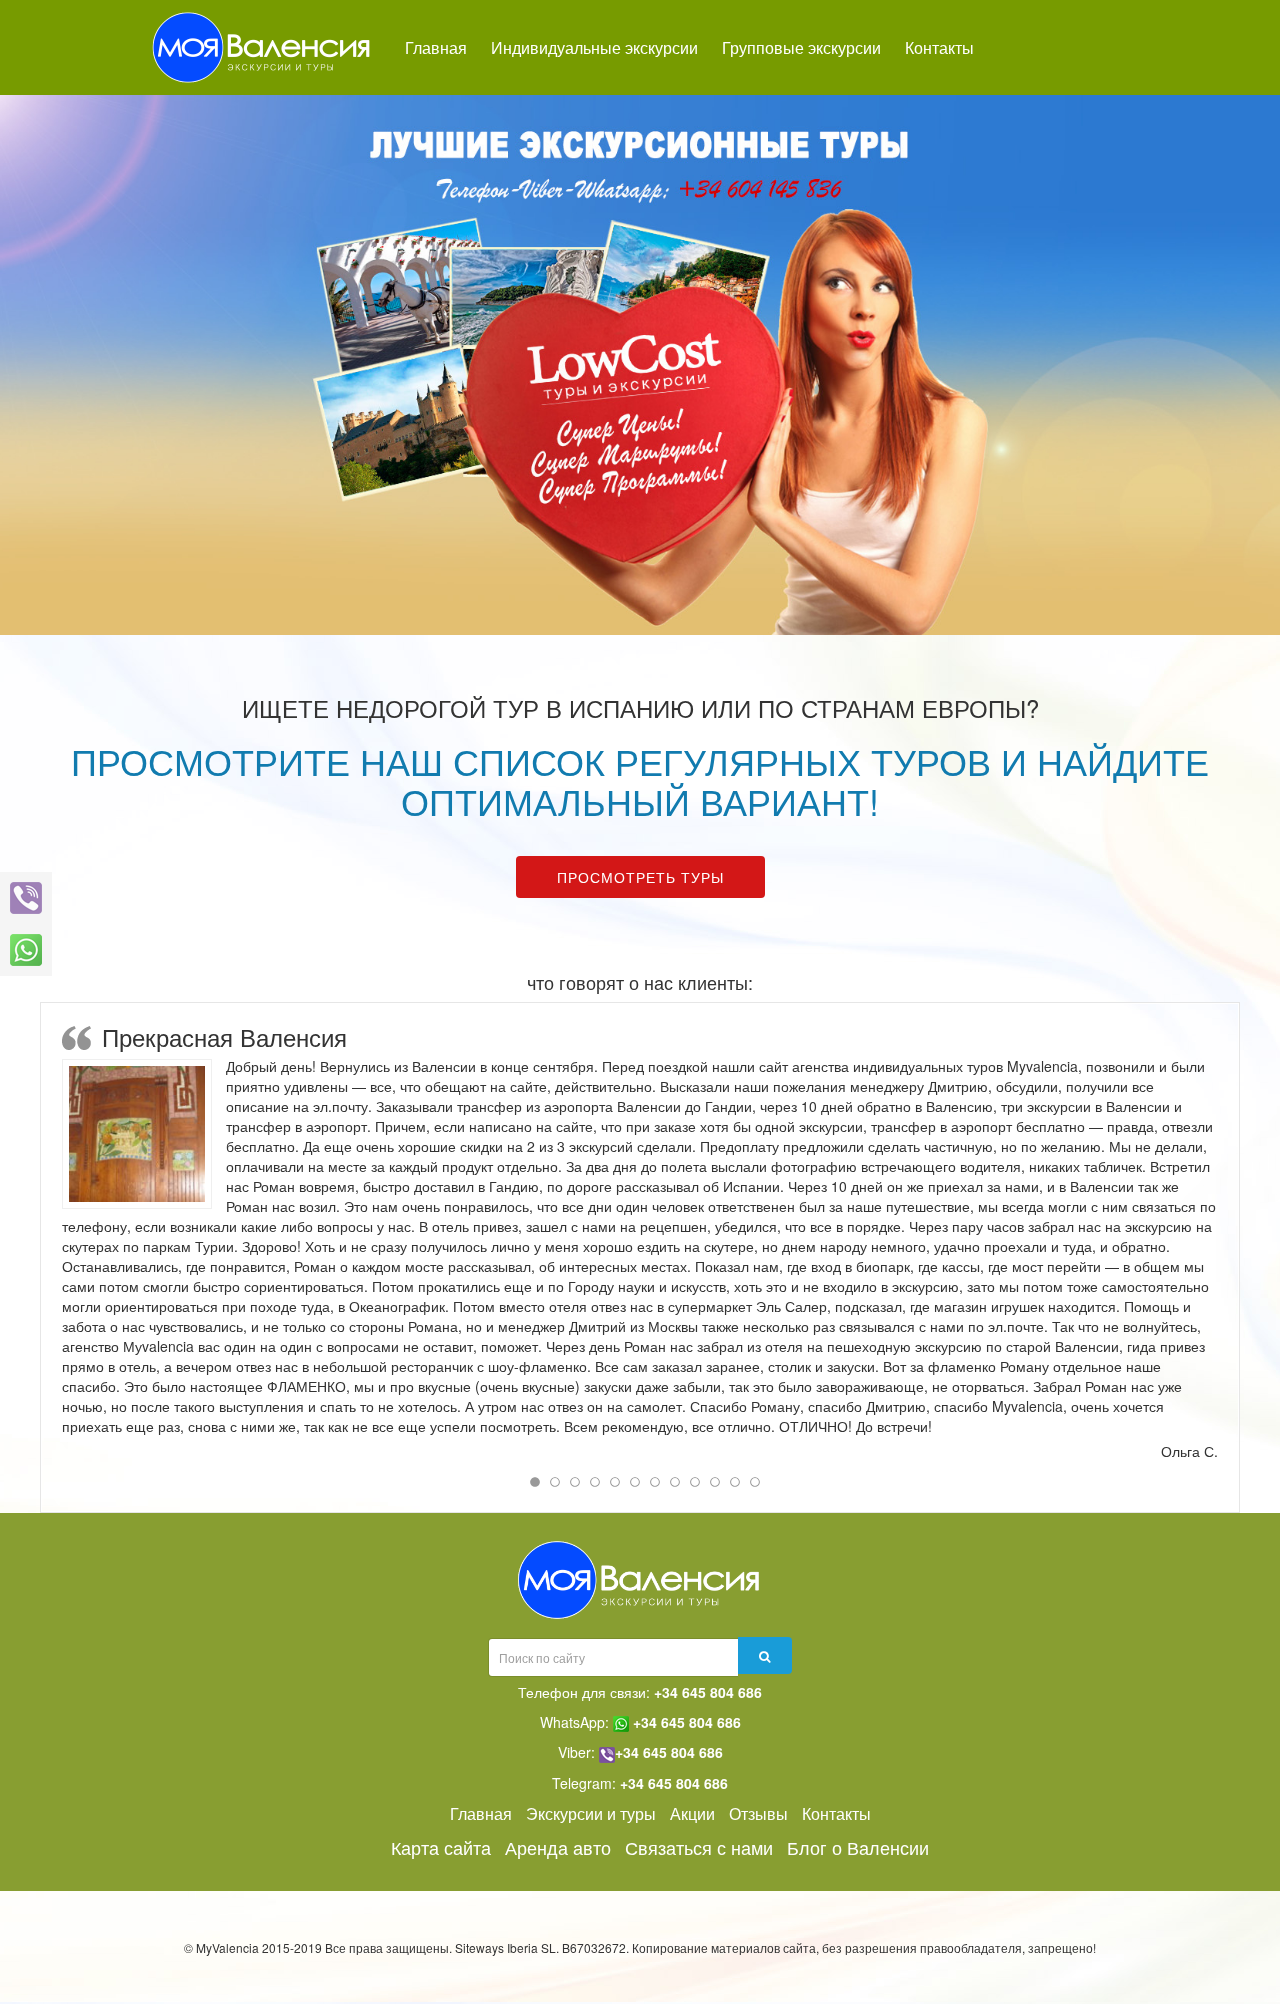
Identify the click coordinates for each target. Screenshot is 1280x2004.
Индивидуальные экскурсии (594, 47)
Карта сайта (441, 1847)
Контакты (939, 47)
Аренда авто (558, 1847)
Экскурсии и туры (591, 1813)
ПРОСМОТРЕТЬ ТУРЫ (640, 877)
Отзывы (758, 1813)
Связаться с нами (699, 1847)
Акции (692, 1813)
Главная (436, 47)
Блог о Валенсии (858, 1847)
